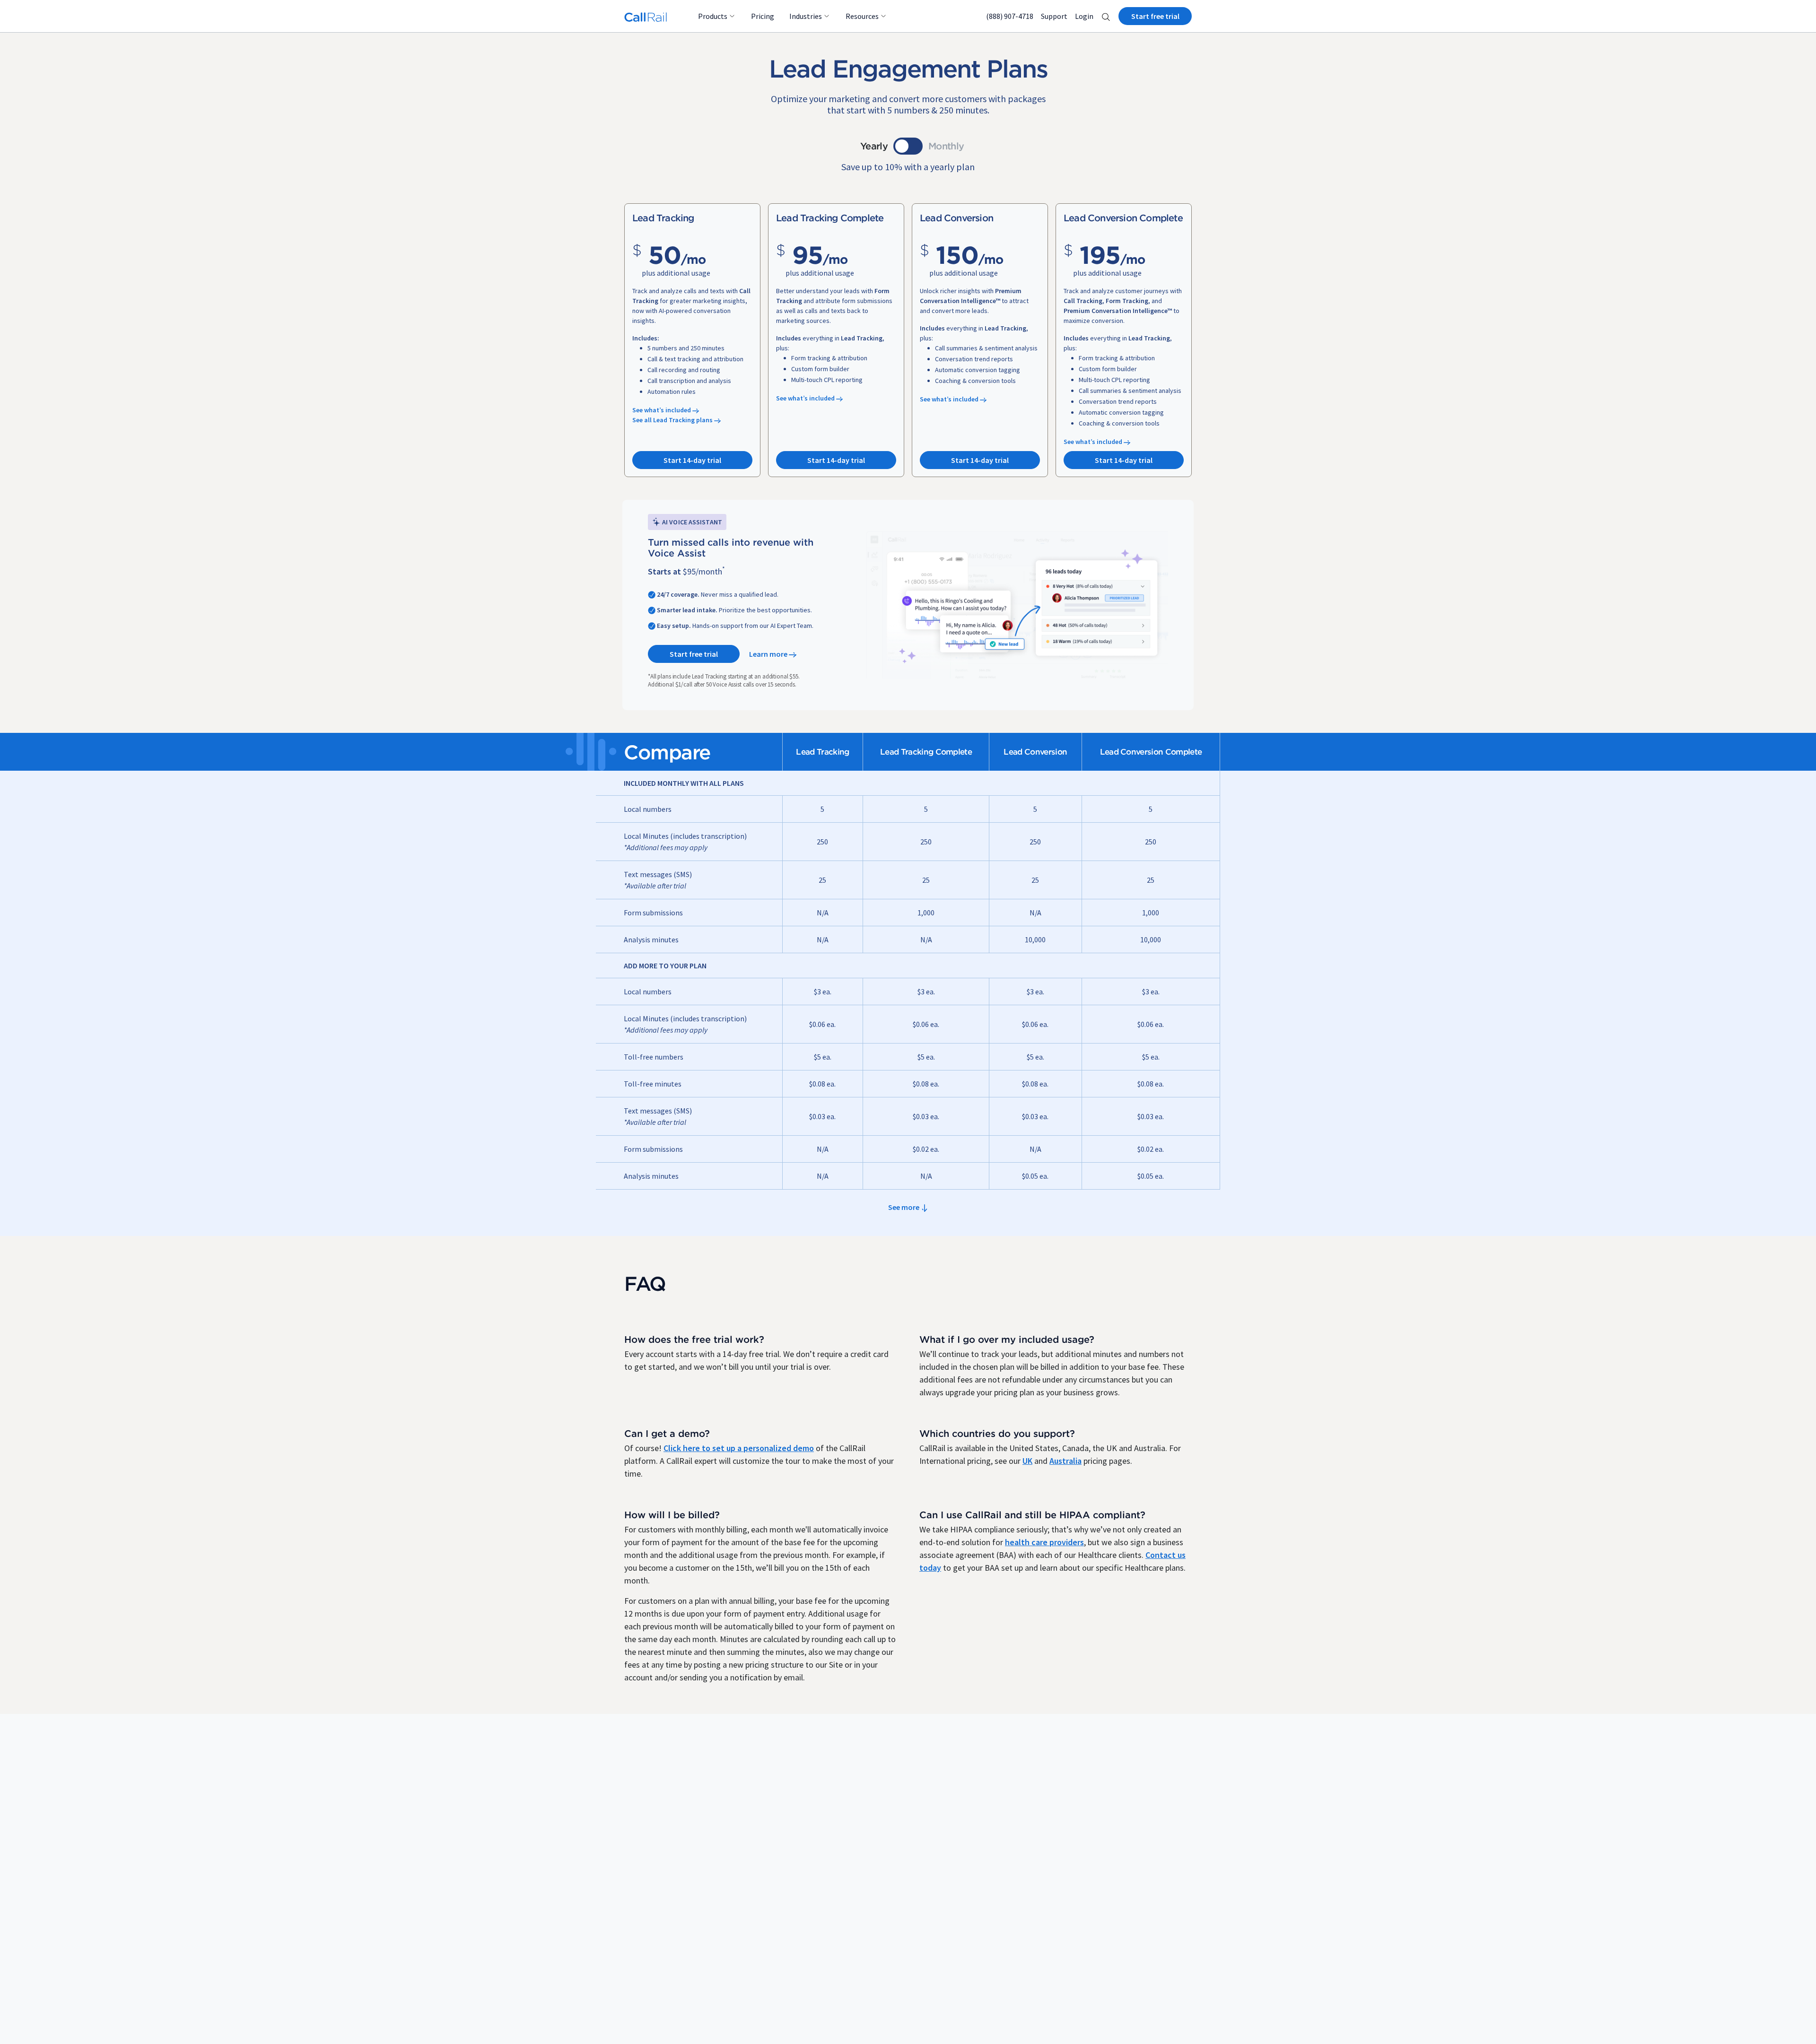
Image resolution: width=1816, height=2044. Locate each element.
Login (1084, 16)
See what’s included (662, 410)
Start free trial (1155, 16)
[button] (1106, 16)
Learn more (769, 654)
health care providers (1044, 1542)
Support (1054, 16)
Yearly (874, 146)
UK (1027, 1461)
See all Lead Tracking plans (673, 420)
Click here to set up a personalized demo (739, 1448)
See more (904, 1207)
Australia (1065, 1461)
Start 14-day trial (692, 460)
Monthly (946, 146)
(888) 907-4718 (1010, 16)
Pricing (763, 16)
